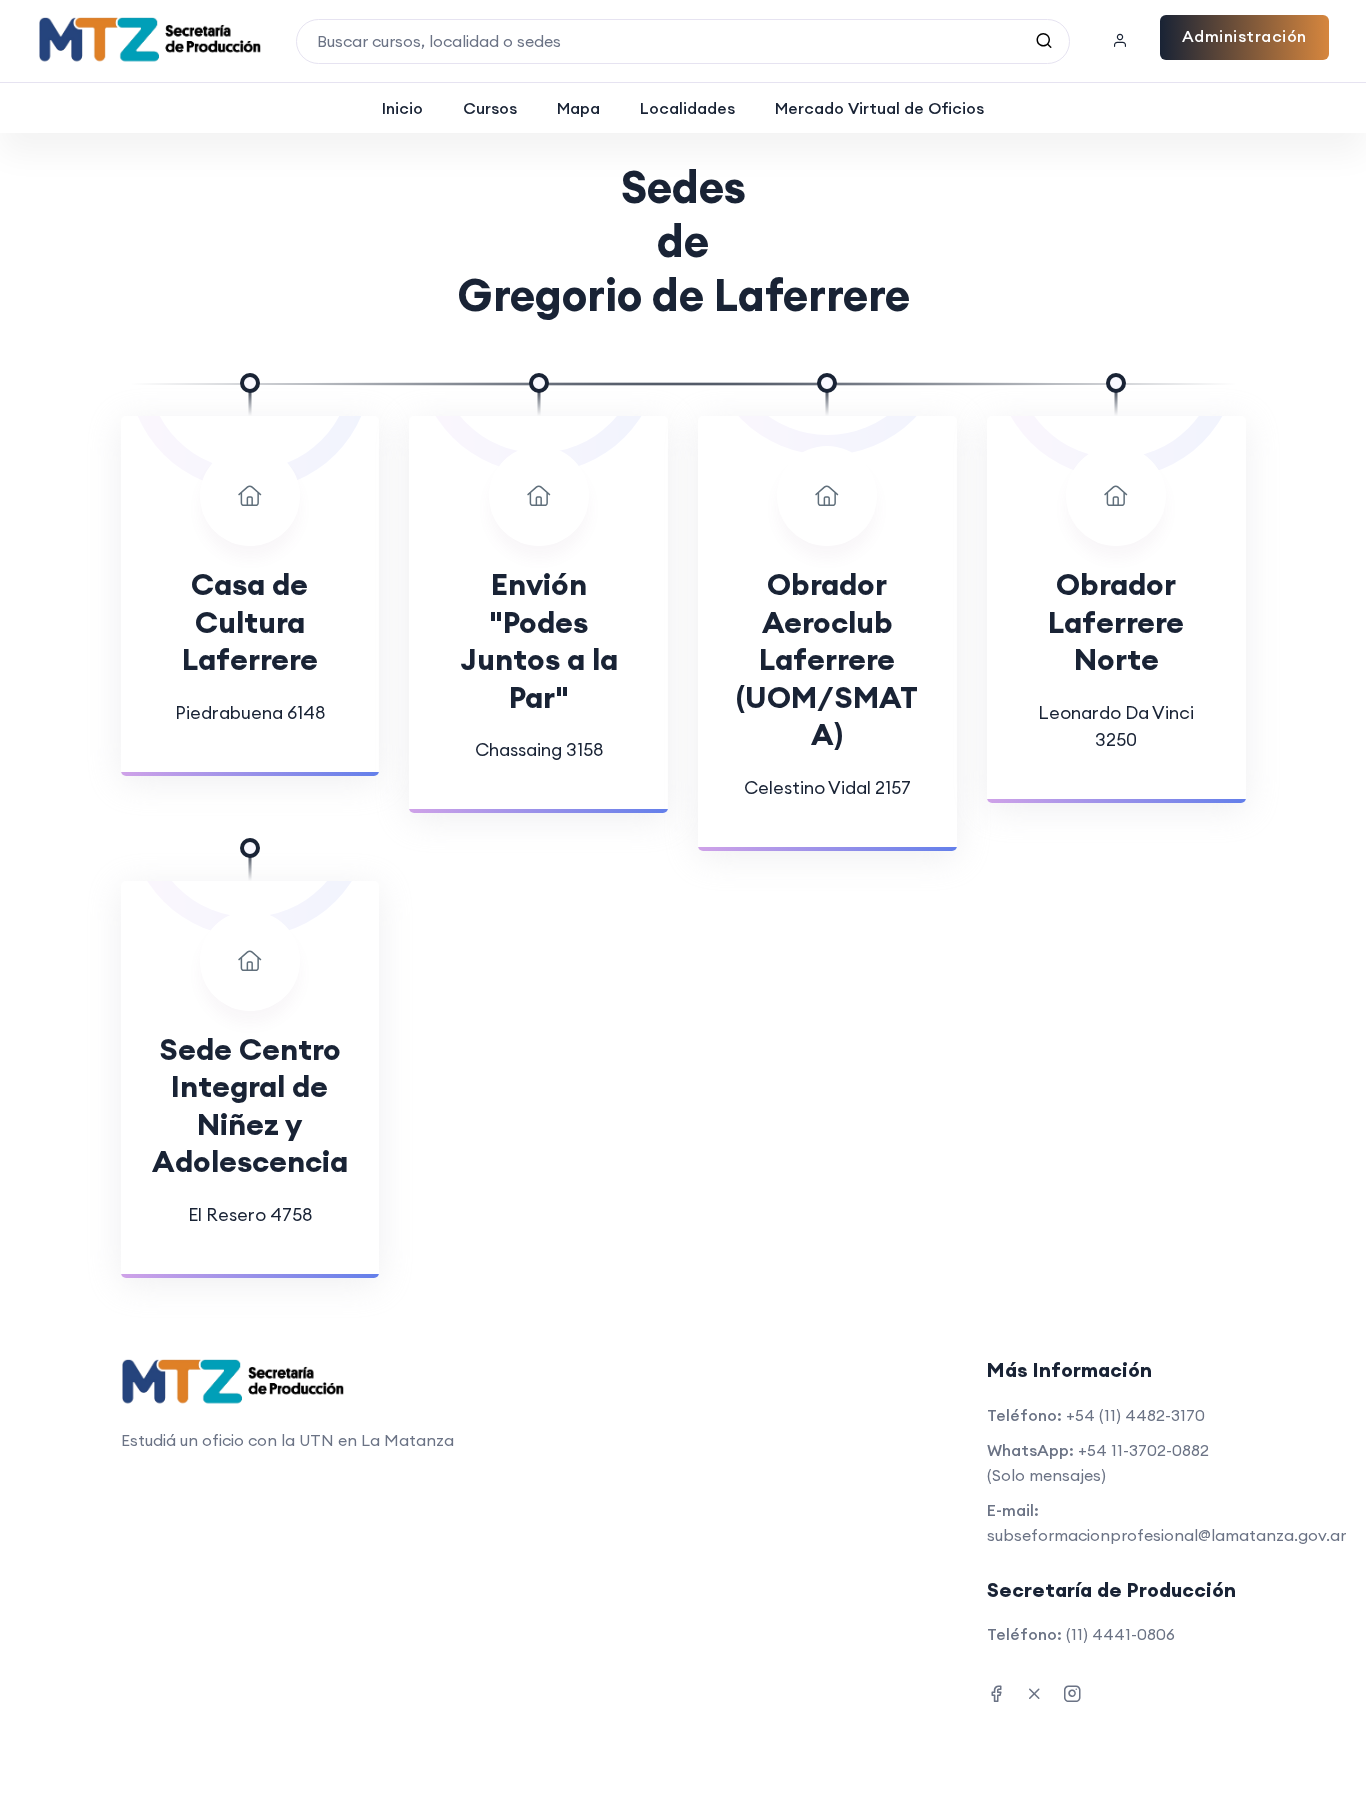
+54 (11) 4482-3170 (1135, 1415)
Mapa (578, 108)
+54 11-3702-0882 (1143, 1450)
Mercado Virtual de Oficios (879, 108)
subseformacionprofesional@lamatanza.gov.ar (1166, 1535)
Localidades (687, 108)
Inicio (402, 108)
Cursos (490, 108)
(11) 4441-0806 (1120, 1634)
